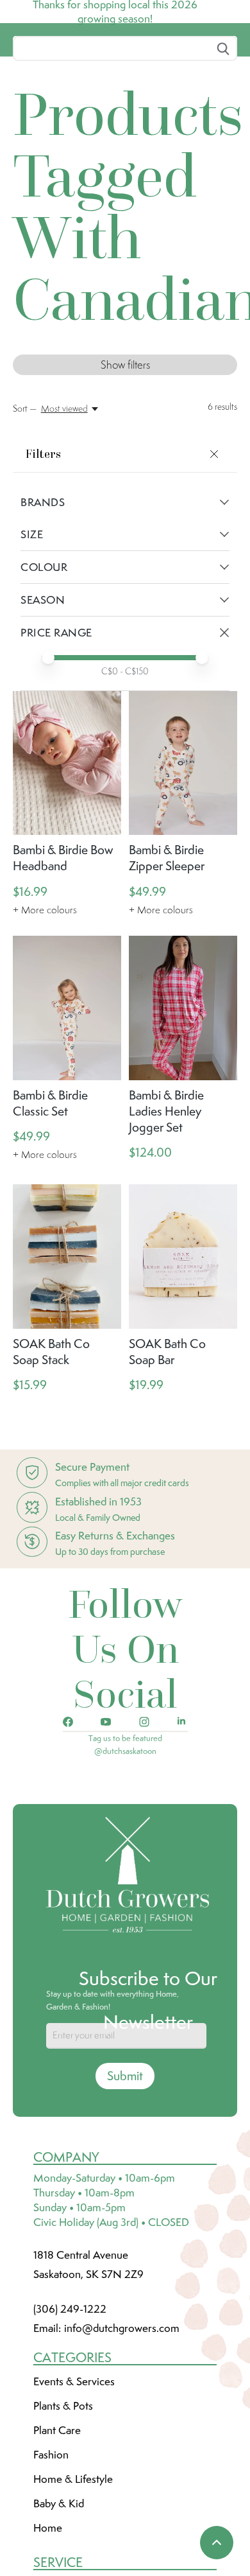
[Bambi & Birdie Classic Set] (67, 1104)
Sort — (25, 504)
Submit (125, 2171)
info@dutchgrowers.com (122, 2424)
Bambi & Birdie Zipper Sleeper (167, 953)
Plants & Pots (63, 2502)
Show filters (125, 460)
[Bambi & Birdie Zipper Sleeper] (183, 859)
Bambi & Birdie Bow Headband (63, 953)
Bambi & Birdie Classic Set (50, 1199)
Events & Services (74, 2477)
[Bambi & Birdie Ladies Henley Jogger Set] (183, 1104)
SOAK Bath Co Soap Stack (51, 1447)
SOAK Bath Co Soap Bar (167, 1447)
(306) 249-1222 (70, 2405)
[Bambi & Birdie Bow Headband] (67, 859)
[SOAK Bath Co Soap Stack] (67, 1352)
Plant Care (57, 2526)
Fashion (51, 2550)
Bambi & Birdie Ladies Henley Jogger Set (166, 1207)
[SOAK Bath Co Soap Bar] (183, 1352)
